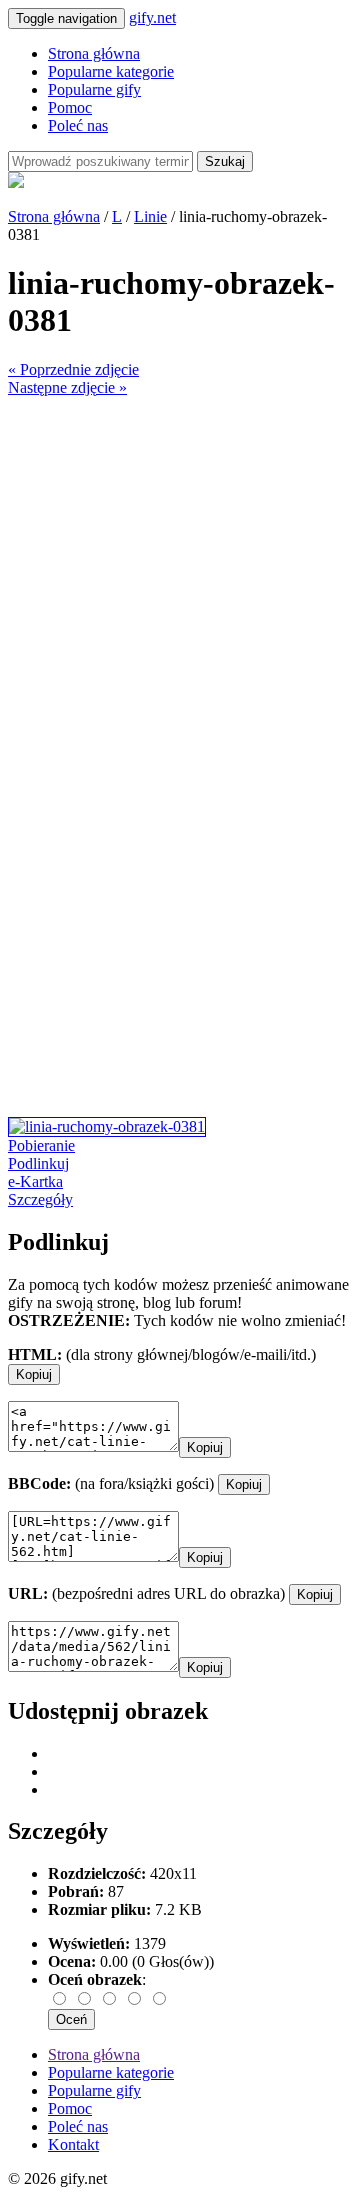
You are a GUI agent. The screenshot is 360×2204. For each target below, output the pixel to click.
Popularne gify (94, 89)
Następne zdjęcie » (67, 387)
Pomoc (70, 107)
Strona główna (94, 53)
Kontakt (73, 2144)
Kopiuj (34, 1374)
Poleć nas (78, 125)
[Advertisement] (180, 577)
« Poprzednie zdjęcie (73, 369)
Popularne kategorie (111, 71)
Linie (150, 216)
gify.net (152, 17)
